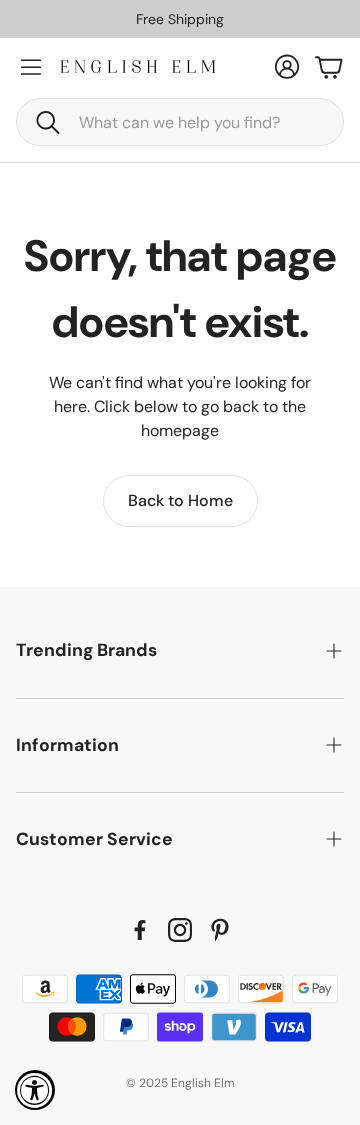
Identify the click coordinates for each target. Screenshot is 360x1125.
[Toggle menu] (31, 67)
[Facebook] (140, 930)
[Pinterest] (220, 930)
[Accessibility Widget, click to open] (35, 1090)
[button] (180, 122)
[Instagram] (180, 930)
